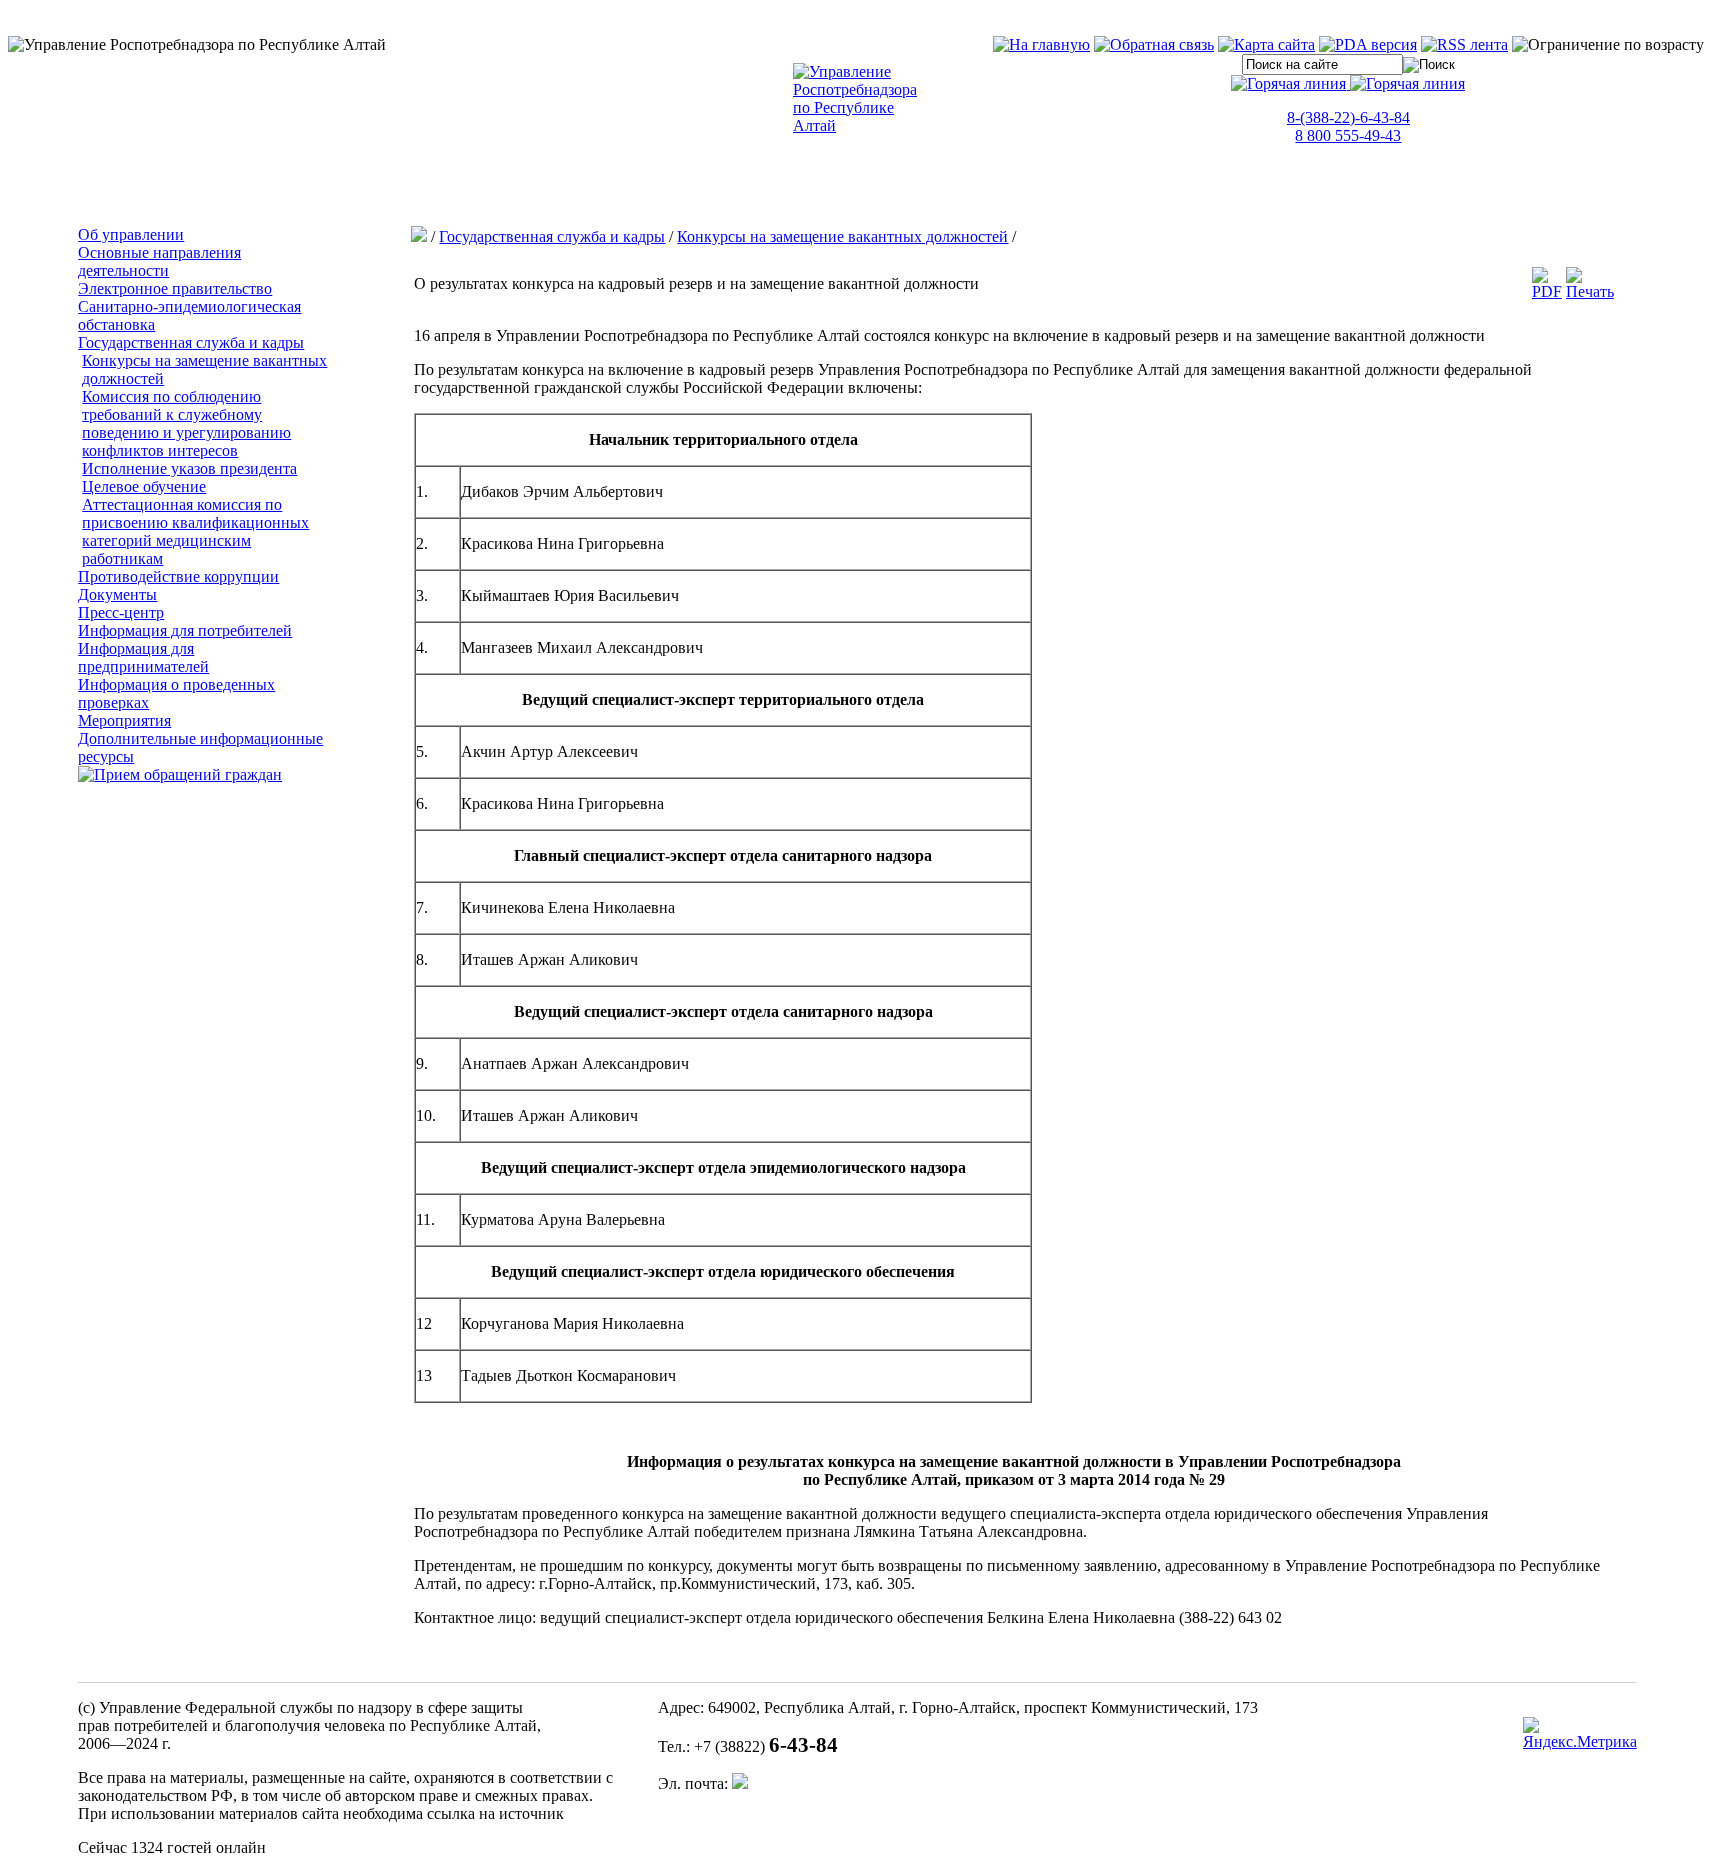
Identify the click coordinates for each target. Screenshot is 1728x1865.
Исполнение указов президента (189, 468)
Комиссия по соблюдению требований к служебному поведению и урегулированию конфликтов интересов (186, 423)
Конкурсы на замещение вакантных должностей (842, 236)
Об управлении (131, 234)
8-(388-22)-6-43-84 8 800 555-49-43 (1348, 126)
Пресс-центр (121, 612)
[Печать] (1590, 291)
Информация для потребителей (185, 630)
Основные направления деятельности (159, 261)
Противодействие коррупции (178, 576)
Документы (117, 594)
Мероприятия (124, 720)
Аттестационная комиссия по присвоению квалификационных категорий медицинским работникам (195, 531)
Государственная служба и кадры (191, 342)
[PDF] (1547, 291)
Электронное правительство (175, 288)
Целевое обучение (144, 486)
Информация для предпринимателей (143, 657)
